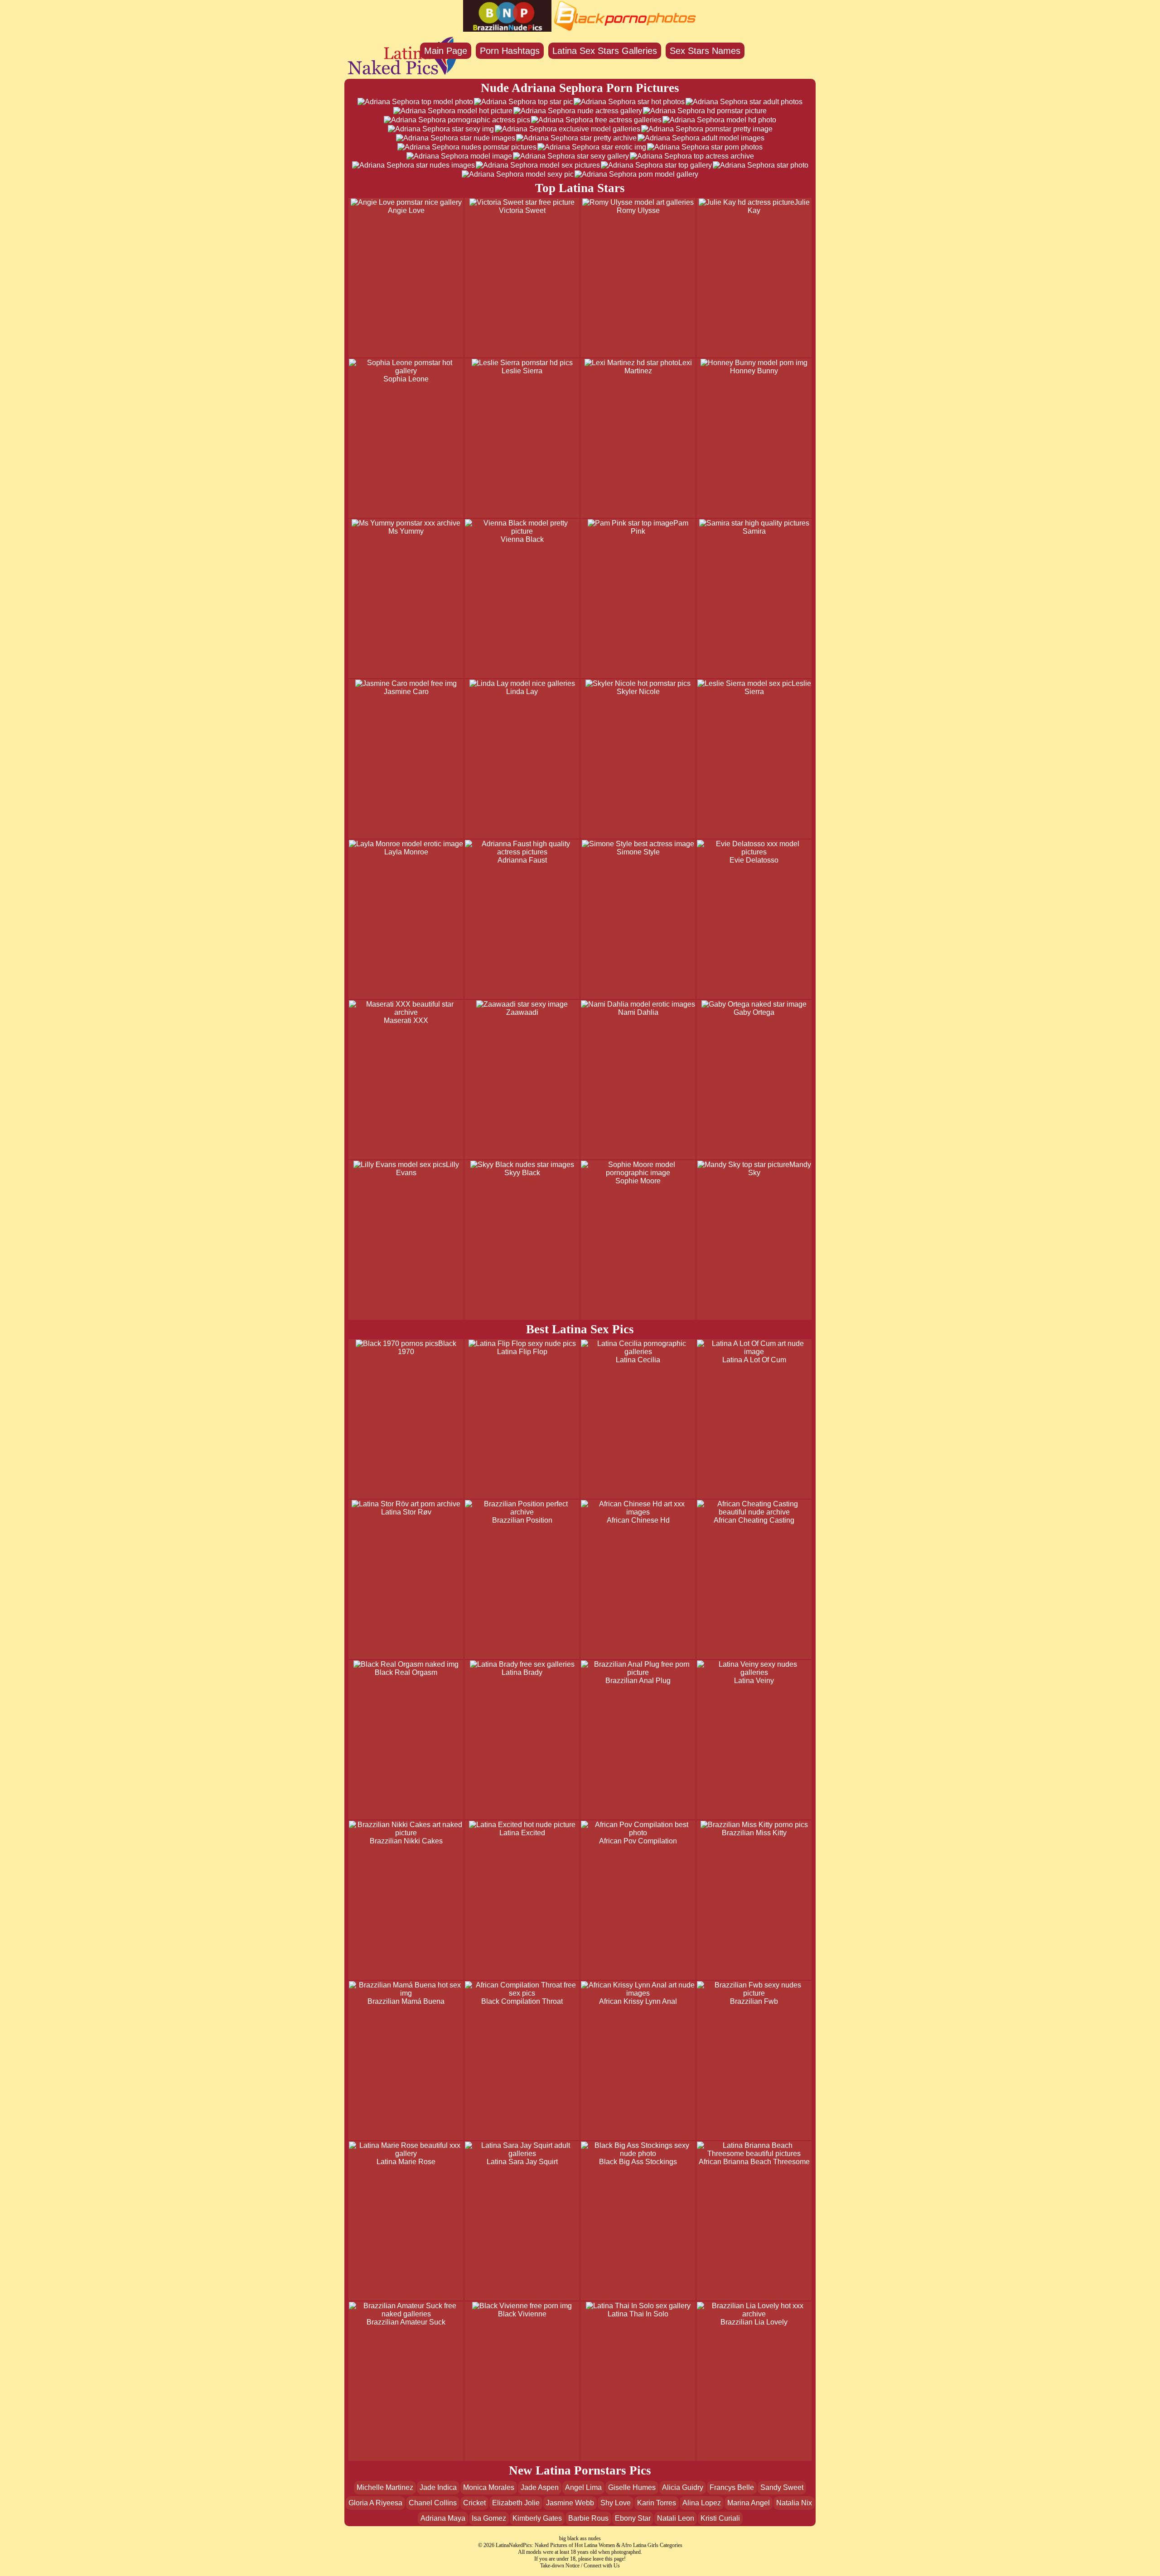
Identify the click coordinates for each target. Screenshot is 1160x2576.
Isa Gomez (489, 2518)
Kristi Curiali (720, 2518)
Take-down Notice (560, 2566)
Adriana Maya (443, 2518)
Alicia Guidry (683, 2487)
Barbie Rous (588, 2518)
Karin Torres (657, 2503)
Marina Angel (749, 2503)
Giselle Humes (632, 2487)
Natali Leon (676, 2518)
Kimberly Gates (537, 2518)
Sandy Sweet (782, 2487)
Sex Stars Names (705, 51)
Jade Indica (438, 2487)
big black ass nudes (580, 2538)
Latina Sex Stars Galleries (605, 51)
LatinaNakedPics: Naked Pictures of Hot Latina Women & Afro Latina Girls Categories (589, 2545)
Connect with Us (602, 2566)
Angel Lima (583, 2487)
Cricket (474, 2503)
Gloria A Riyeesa (375, 2503)
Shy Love (616, 2503)
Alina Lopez (702, 2503)
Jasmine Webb (570, 2503)
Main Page (446, 51)
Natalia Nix (794, 2503)
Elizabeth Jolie (516, 2503)
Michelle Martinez (385, 2487)
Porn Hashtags (510, 51)
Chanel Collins (433, 2503)
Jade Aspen (540, 2487)
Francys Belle (732, 2487)
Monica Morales (489, 2487)
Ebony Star (633, 2518)
